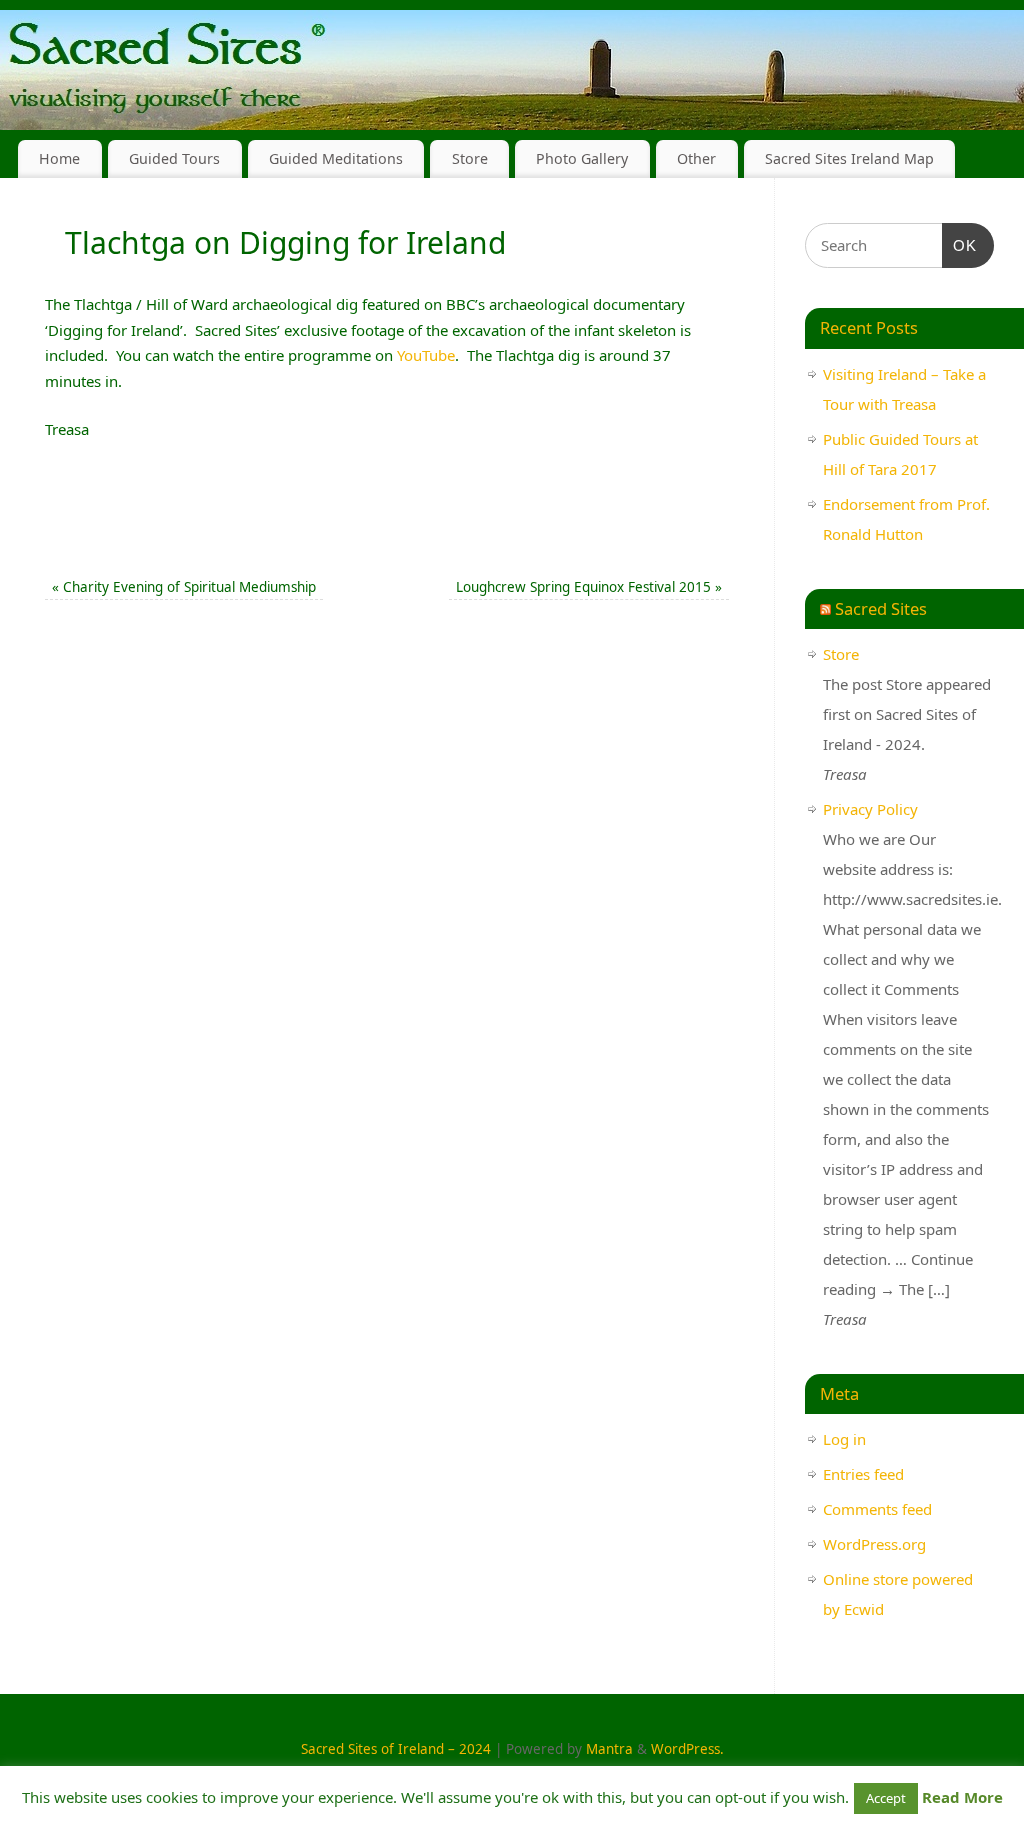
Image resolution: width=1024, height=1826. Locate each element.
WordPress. (687, 1749)
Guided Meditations (336, 158)
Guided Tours (174, 158)
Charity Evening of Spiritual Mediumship (184, 587)
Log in (844, 1439)
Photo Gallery (582, 158)
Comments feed (877, 1509)
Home (59, 158)
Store (470, 158)
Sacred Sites (881, 608)
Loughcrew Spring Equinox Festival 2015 (589, 587)
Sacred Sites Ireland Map (849, 158)
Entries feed (863, 1474)
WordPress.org (874, 1544)
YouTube (426, 355)
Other (696, 158)
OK (960, 245)
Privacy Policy (870, 809)
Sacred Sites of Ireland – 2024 (396, 1749)
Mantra (609, 1749)
